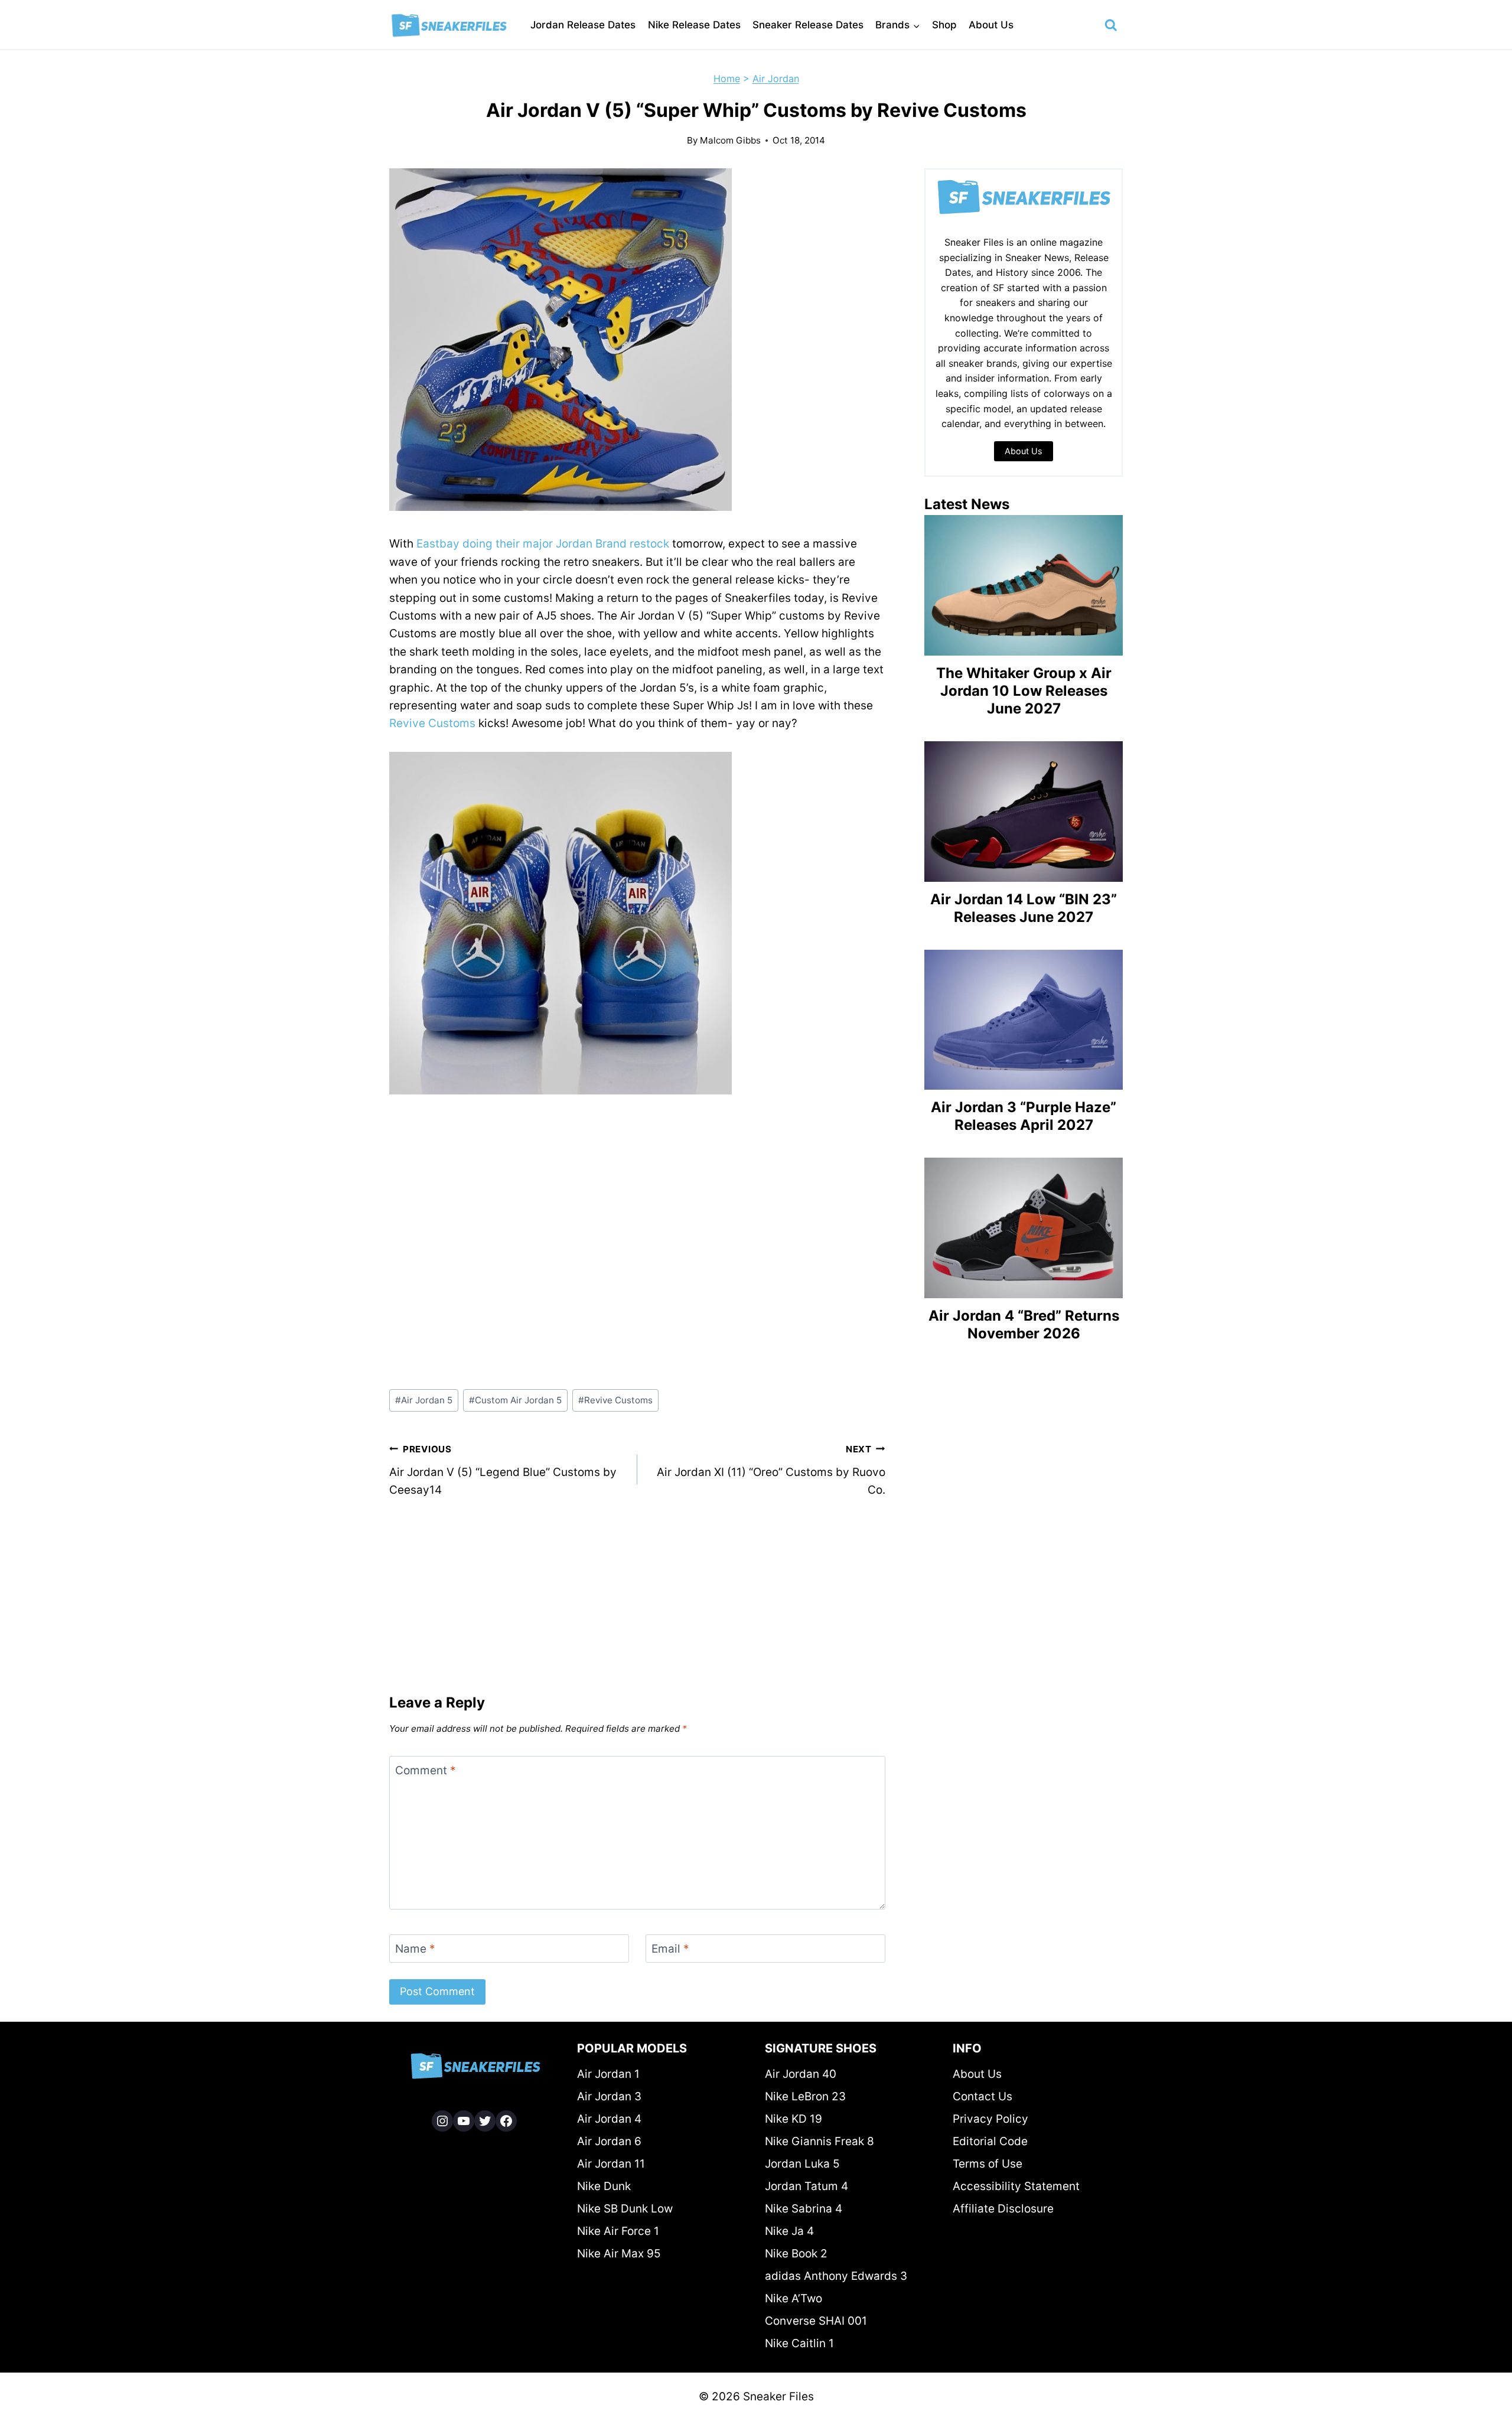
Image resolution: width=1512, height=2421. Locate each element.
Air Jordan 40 (801, 2074)
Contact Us (983, 2096)
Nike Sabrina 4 (804, 2209)
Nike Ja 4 (789, 2231)
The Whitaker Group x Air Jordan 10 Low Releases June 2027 (1024, 691)
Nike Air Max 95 (619, 2254)
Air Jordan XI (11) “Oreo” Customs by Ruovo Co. (771, 1470)
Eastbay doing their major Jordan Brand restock (543, 544)
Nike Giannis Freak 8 (819, 2141)
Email (670, 1949)
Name (415, 1949)
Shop (944, 25)
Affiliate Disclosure (1003, 2209)
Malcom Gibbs (730, 140)
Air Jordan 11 (611, 2164)
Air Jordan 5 (424, 1400)
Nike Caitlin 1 (799, 2343)
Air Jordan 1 (608, 2074)
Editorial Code (990, 2141)
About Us (991, 25)
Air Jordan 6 (609, 2141)
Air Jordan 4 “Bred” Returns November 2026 (1024, 1324)
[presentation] (1024, 585)
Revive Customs (432, 723)
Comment (426, 1770)
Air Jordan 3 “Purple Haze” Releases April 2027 (1024, 1116)
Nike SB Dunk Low (625, 2209)
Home (727, 79)
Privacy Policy (990, 2119)
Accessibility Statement (1016, 2186)
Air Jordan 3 (609, 2096)
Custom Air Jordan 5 (515, 1400)
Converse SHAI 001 (816, 2321)
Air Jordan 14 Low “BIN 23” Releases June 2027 (1024, 908)
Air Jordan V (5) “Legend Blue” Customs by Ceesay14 (503, 1470)
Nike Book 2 (796, 2254)
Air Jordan (776, 79)
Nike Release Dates (694, 25)
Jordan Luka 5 (802, 2164)
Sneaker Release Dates (808, 25)
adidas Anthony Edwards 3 (836, 2276)
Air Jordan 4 (609, 2119)
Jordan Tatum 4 (806, 2186)
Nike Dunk (604, 2186)
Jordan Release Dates (583, 25)
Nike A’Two (794, 2298)
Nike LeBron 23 (805, 2096)
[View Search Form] (1111, 25)
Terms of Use (988, 2164)
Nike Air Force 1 (618, 2231)
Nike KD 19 (794, 2119)
